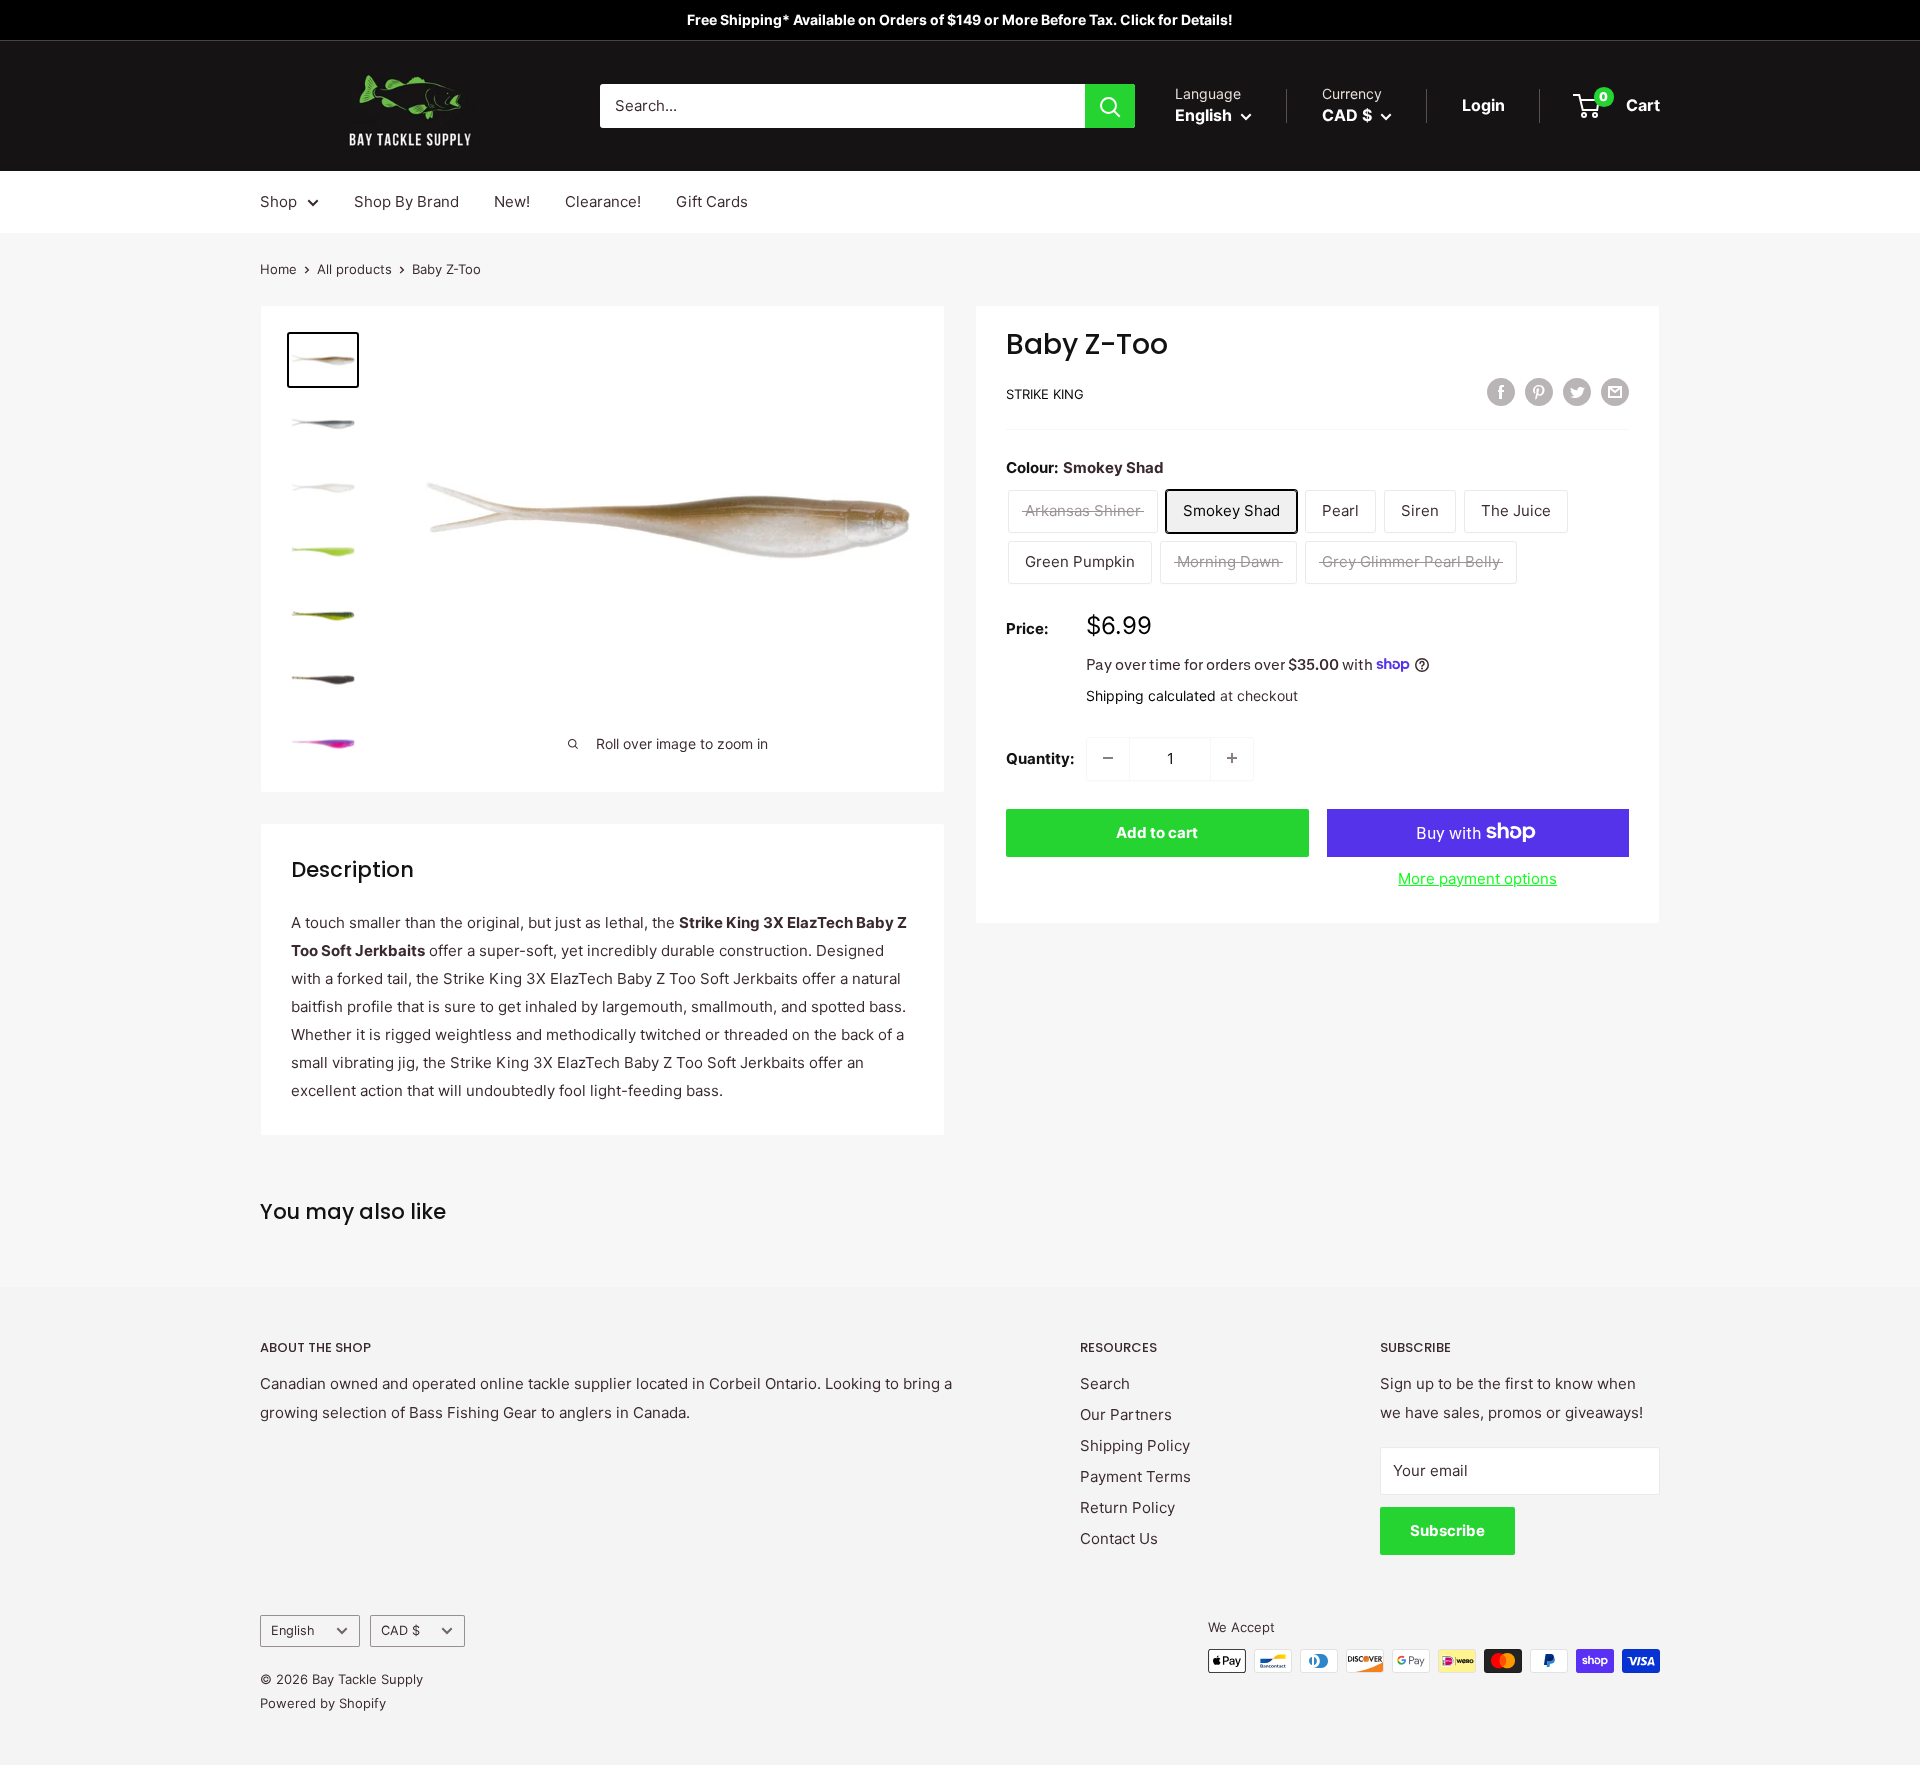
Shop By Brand (406, 201)
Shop (278, 201)
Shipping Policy (1135, 1445)
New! (512, 201)
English (293, 1630)
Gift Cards (712, 201)
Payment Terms (1135, 1476)
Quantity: (1040, 757)
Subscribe (1447, 1530)
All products (354, 269)
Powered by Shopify (323, 1703)
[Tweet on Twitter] (1577, 391)
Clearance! (603, 201)
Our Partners (1126, 1414)
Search (1105, 1383)
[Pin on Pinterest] (1539, 391)
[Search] (1110, 106)
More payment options (1477, 877)
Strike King (1045, 394)
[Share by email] (1615, 391)
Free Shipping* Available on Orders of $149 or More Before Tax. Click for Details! (960, 19)
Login (1483, 105)
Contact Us (1119, 1538)
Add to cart (1157, 831)
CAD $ (400, 1630)
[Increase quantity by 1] (1232, 758)
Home (278, 269)
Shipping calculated (1151, 694)
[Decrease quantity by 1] (1108, 758)
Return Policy (1127, 1507)
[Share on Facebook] (1501, 391)
